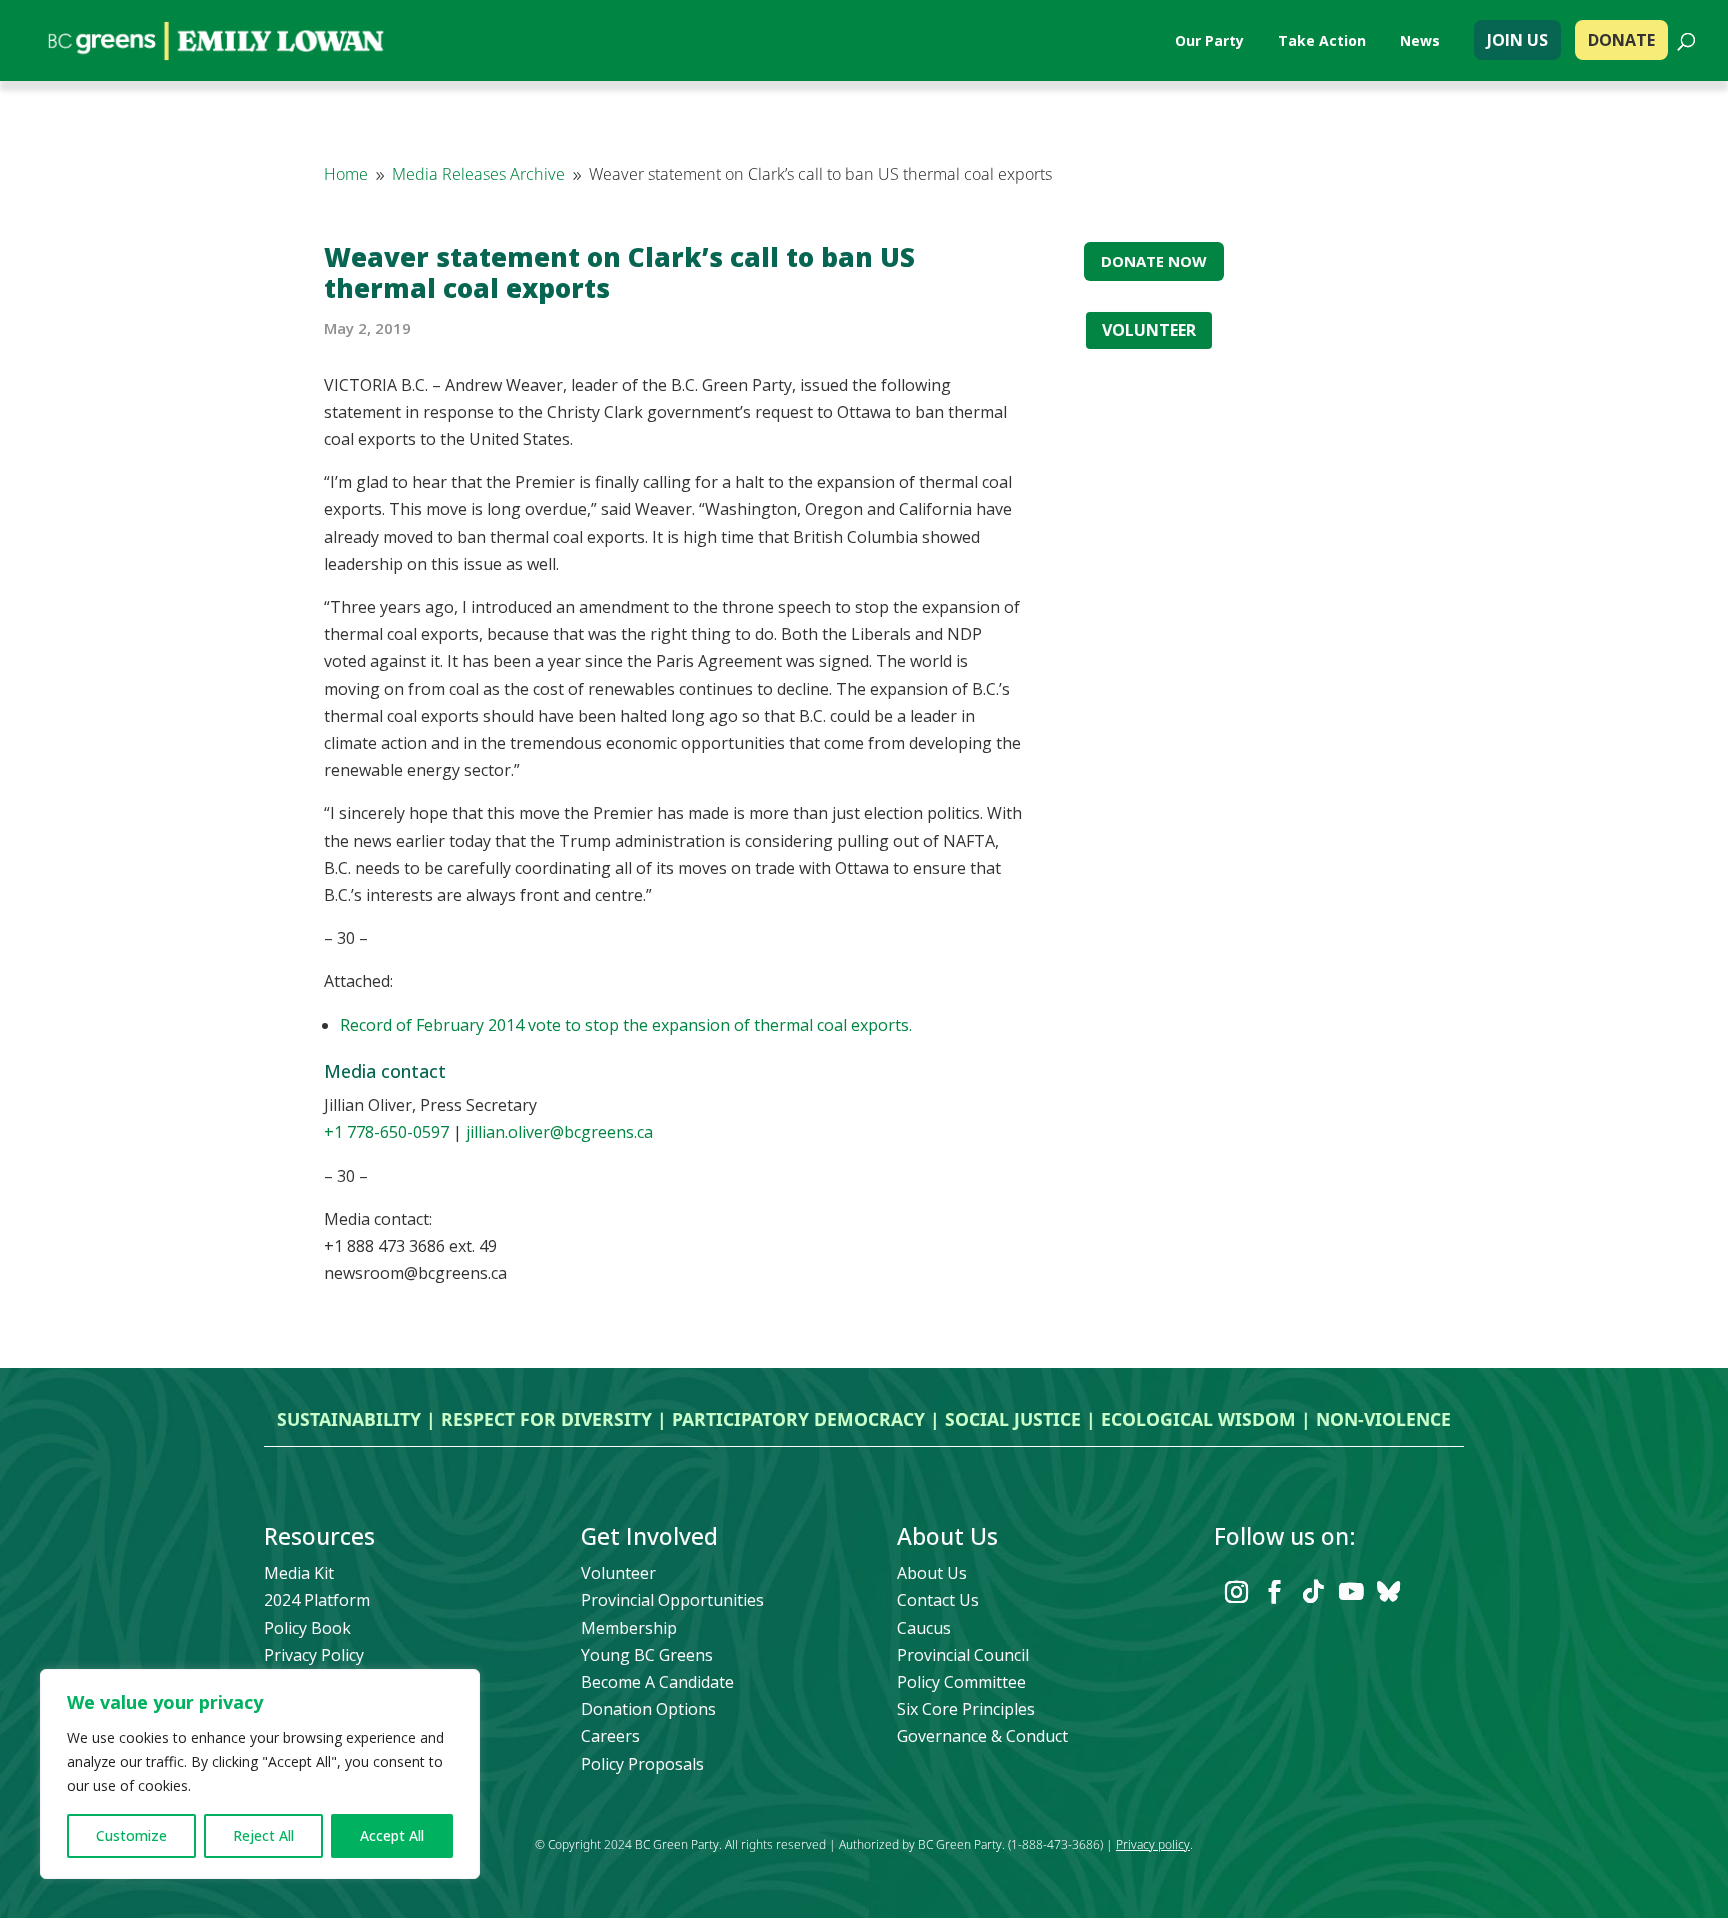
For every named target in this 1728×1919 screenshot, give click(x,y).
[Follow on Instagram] (1237, 1592)
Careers (610, 1736)
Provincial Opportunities (672, 1600)
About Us (932, 1573)
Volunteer (618, 1573)
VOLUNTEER (1149, 330)
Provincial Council (963, 1655)
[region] (260, 1774)
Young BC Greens (647, 1655)
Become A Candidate (657, 1682)
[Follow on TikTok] (1313, 1592)
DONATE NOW (1154, 261)
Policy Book (307, 1628)
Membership (629, 1628)
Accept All (392, 1835)
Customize (131, 1835)
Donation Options (648, 1709)
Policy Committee (961, 1682)
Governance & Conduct (982, 1736)
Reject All (263, 1835)
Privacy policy (1153, 1844)
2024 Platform (317, 1600)
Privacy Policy (314, 1655)
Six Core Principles (966, 1709)
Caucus (924, 1628)
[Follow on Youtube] (1351, 1592)
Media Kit (299, 1573)
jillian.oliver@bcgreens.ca (559, 1132)
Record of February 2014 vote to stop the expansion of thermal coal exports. (626, 1025)
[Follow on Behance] (1389, 1592)
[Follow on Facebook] (1275, 1592)
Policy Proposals (642, 1764)
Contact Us (938, 1600)
